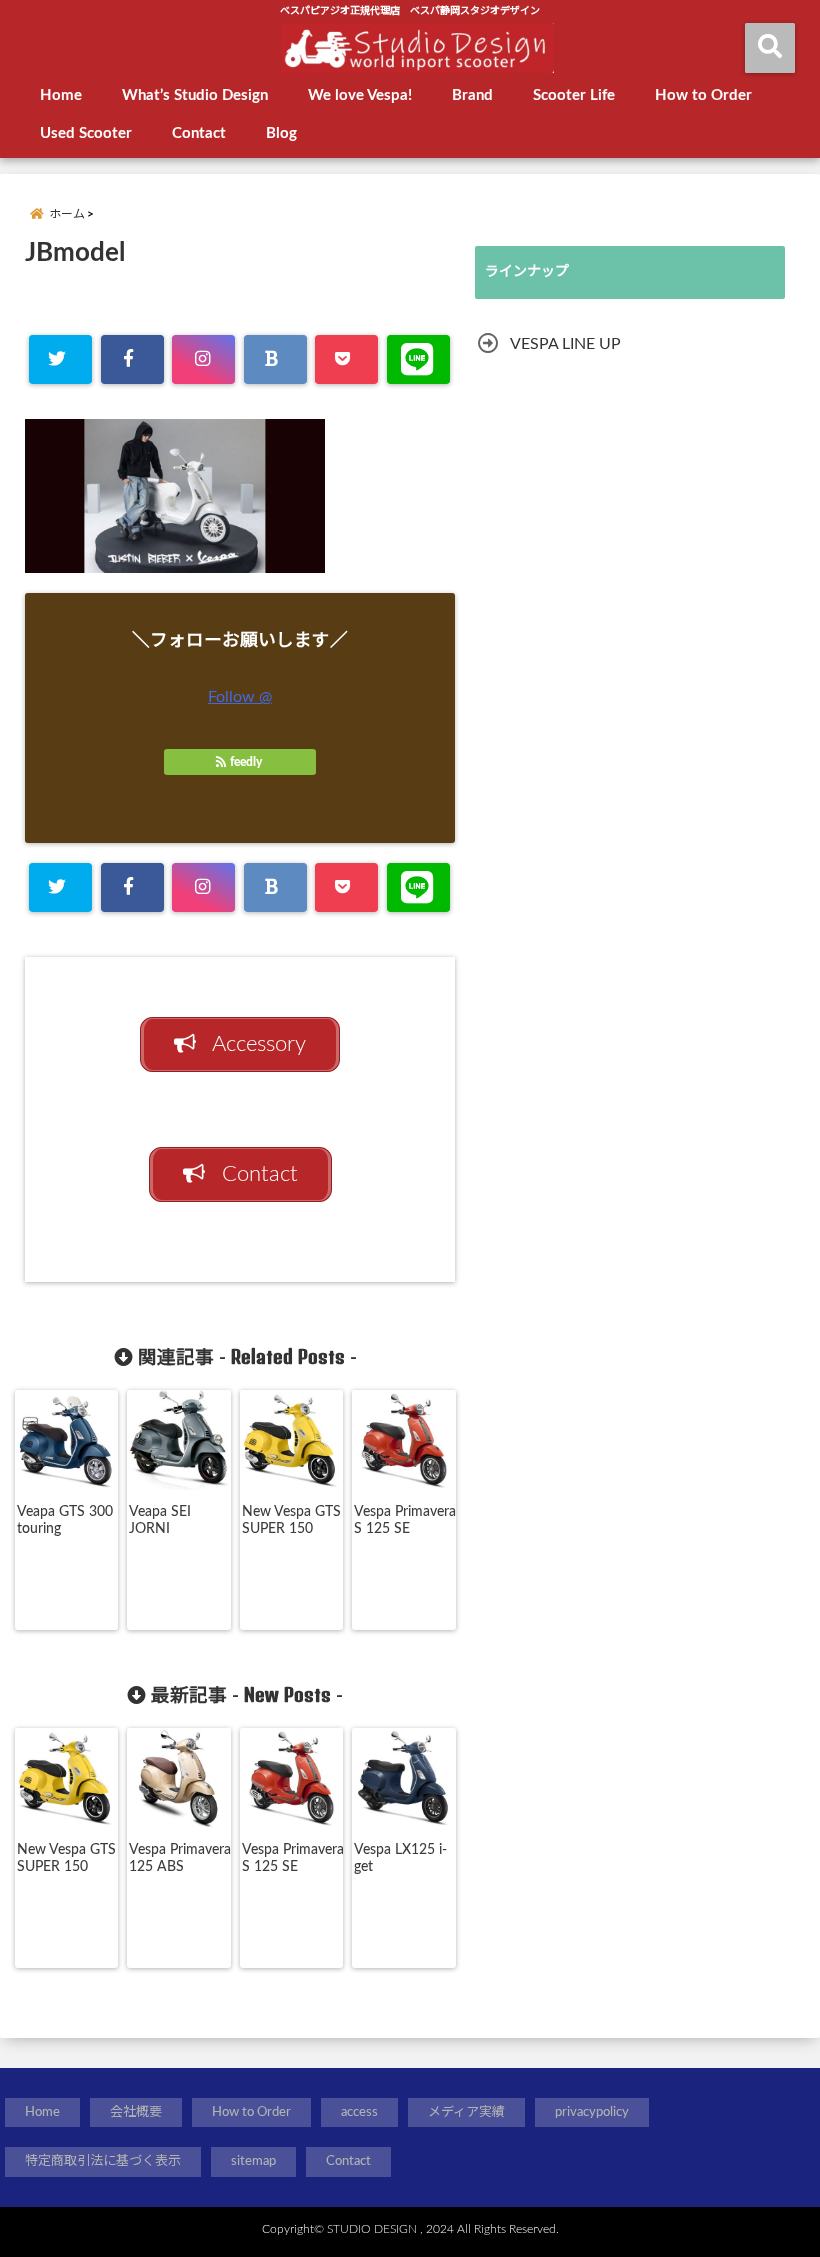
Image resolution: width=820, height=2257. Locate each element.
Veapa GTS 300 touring (65, 1520)
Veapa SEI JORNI (160, 1520)
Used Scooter (86, 133)
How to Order (703, 95)
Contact (199, 133)
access (359, 2112)
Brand (472, 95)
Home (61, 95)
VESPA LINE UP (565, 344)
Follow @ (240, 697)
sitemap (253, 2161)
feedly (246, 762)
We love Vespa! (360, 95)
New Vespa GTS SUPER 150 (291, 1520)
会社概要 (136, 2112)
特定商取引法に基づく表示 (103, 2161)
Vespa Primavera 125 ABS (180, 1858)
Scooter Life (574, 95)
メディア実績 (466, 2112)
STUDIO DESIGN (372, 2229)
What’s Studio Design (195, 95)
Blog (281, 133)
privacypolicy (592, 2112)
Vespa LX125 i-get (400, 1858)
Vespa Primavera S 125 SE (405, 1520)
